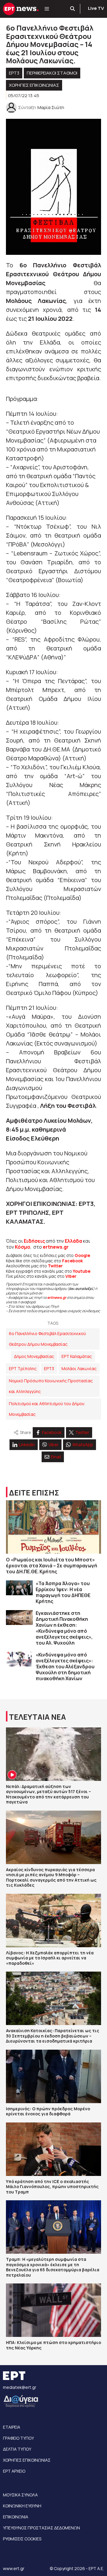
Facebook (73, 1261)
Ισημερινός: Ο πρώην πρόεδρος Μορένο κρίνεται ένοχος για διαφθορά (48, 2111)
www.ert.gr (14, 2568)
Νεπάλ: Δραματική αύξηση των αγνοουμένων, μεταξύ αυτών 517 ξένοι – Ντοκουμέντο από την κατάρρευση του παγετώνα (48, 1794)
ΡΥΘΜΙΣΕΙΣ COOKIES (22, 2539)
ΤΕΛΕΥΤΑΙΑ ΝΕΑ (37, 1717)
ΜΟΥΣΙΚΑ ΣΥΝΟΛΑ (20, 2495)
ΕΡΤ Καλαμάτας (77, 1356)
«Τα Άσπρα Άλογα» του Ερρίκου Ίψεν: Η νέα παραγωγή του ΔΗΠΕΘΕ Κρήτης (63, 1592)
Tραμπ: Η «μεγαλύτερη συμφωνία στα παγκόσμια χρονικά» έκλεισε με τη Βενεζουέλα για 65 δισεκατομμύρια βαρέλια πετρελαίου (53, 2267)
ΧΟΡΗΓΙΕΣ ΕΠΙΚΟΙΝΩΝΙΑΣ (34, 85)
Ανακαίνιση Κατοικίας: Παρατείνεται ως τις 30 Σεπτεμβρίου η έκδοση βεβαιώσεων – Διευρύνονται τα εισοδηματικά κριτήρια (53, 2036)
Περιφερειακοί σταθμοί (52, 73)
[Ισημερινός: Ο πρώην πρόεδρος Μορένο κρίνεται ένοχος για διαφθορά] (53, 2076)
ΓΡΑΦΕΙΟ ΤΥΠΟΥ (18, 2438)
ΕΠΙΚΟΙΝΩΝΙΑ (16, 2517)
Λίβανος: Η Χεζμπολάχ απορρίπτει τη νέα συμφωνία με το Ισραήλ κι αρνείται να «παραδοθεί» (50, 1958)
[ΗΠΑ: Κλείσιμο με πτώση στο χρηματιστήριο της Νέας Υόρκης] (53, 2310)
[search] (73, 9)
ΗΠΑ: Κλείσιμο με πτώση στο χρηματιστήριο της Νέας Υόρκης (53, 2345)
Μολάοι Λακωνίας (79, 1368)
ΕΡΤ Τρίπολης (23, 1368)
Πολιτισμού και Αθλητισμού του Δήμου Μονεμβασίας (47, 1409)
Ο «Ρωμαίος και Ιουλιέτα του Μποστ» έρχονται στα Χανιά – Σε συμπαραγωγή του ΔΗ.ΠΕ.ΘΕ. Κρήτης (52, 1566)
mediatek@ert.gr (20, 2387)
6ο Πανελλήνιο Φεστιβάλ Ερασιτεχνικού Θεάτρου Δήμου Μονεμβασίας (47, 1339)
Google (82, 1255)
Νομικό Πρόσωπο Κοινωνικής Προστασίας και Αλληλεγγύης (51, 1386)
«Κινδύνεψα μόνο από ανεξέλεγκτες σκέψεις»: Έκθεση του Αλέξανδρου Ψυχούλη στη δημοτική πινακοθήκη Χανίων (65, 1667)
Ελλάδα (73, 1241)
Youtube (82, 1271)
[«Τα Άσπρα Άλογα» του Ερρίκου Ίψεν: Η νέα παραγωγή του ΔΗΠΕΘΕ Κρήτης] (19, 1588)
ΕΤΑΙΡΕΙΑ (12, 2427)
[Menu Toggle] (47, 9)
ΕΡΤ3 (14, 73)
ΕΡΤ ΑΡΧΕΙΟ (14, 2471)
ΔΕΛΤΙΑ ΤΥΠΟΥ (17, 2449)
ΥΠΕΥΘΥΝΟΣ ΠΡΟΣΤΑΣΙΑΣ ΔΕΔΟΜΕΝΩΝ (41, 2528)
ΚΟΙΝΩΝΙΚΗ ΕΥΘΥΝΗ (22, 2506)
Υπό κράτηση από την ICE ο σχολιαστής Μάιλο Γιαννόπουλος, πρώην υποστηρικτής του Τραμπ (52, 2187)
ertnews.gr (57, 1298)
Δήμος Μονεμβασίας (34, 1356)
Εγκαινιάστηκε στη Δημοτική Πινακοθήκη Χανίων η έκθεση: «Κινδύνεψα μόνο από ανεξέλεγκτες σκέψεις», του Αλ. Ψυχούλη (64, 1628)
